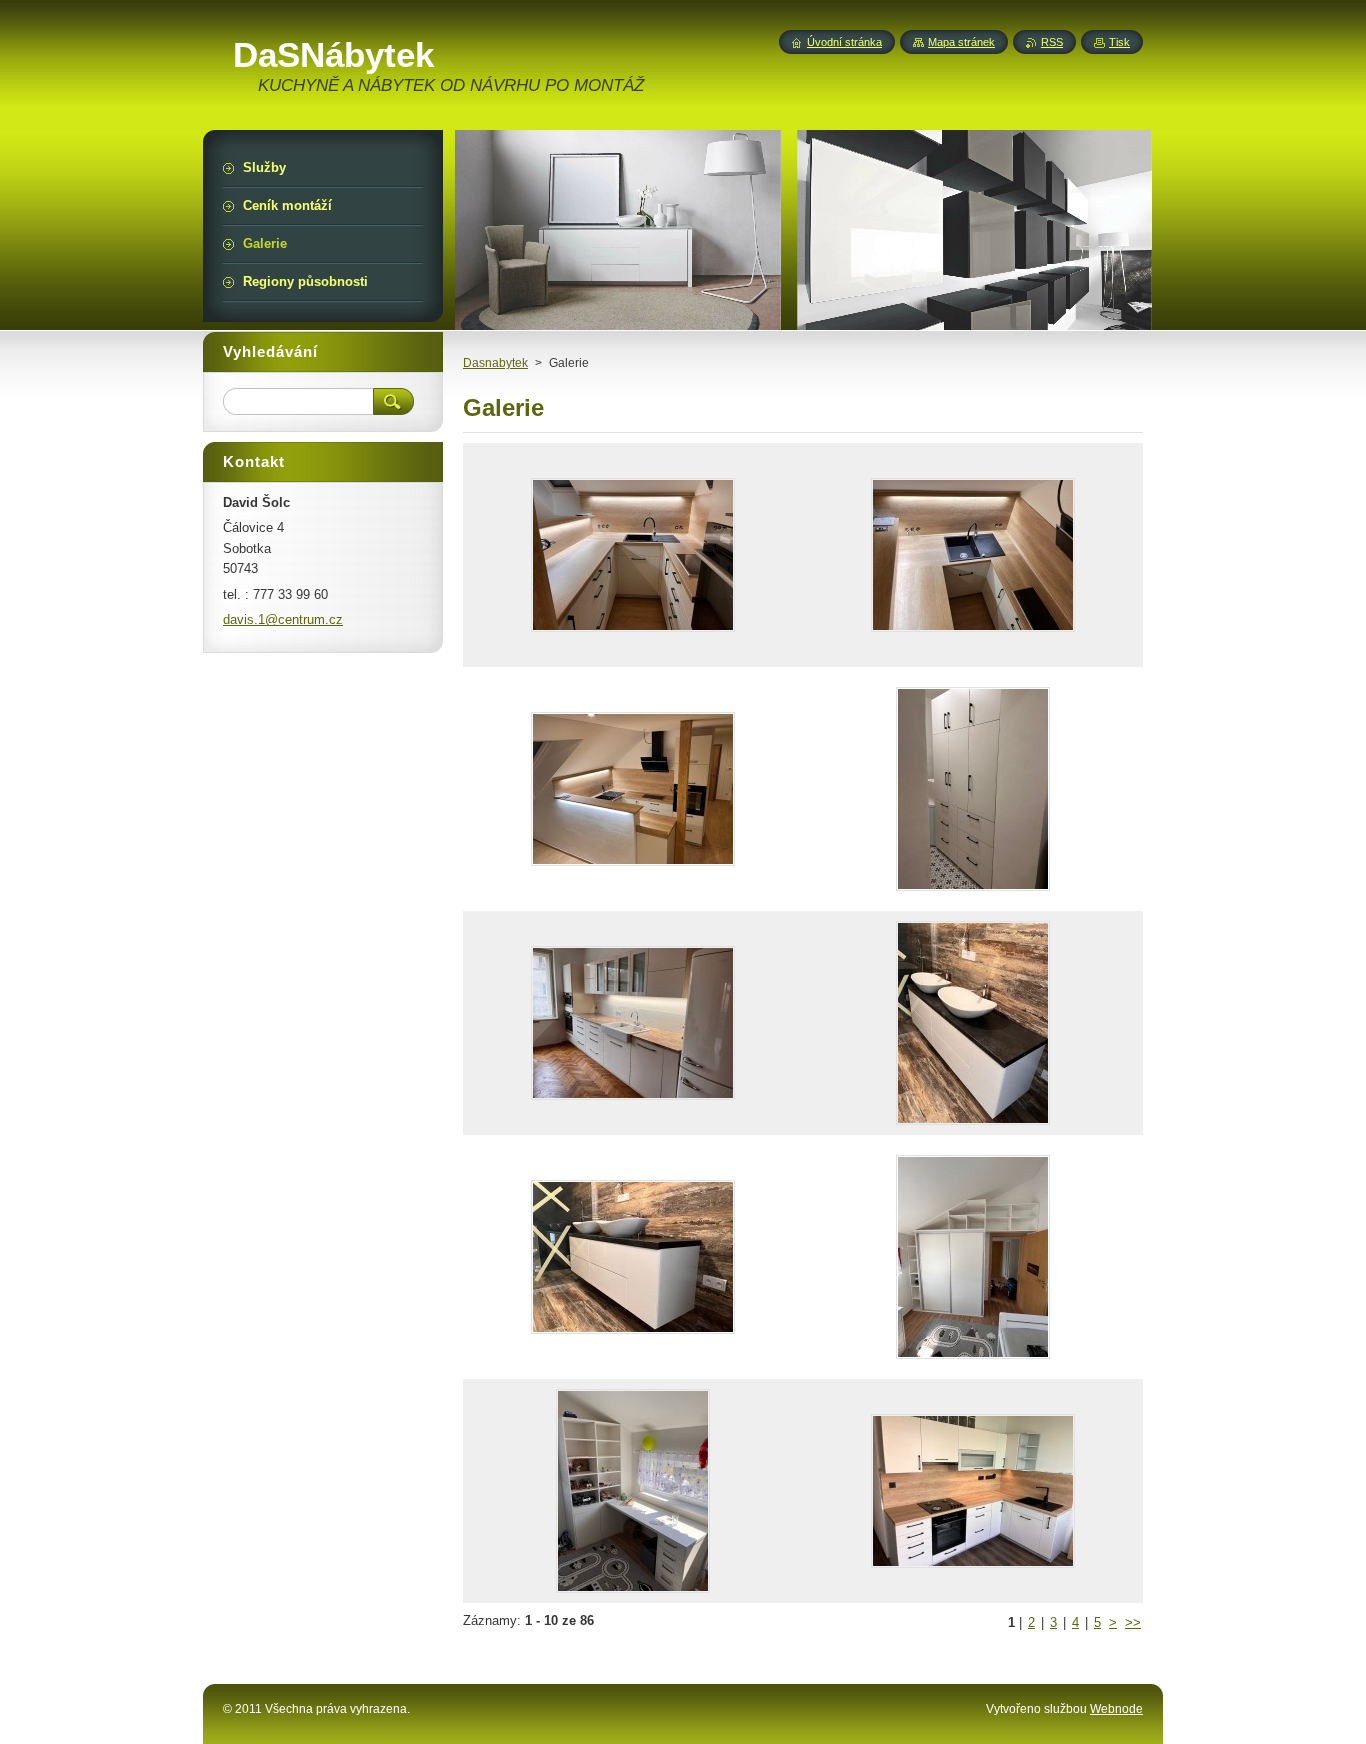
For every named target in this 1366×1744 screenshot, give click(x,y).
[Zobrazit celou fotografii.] (633, 555)
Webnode (1116, 1709)
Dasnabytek (495, 363)
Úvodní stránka (844, 42)
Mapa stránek (961, 42)
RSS (1052, 42)
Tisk (1119, 42)
